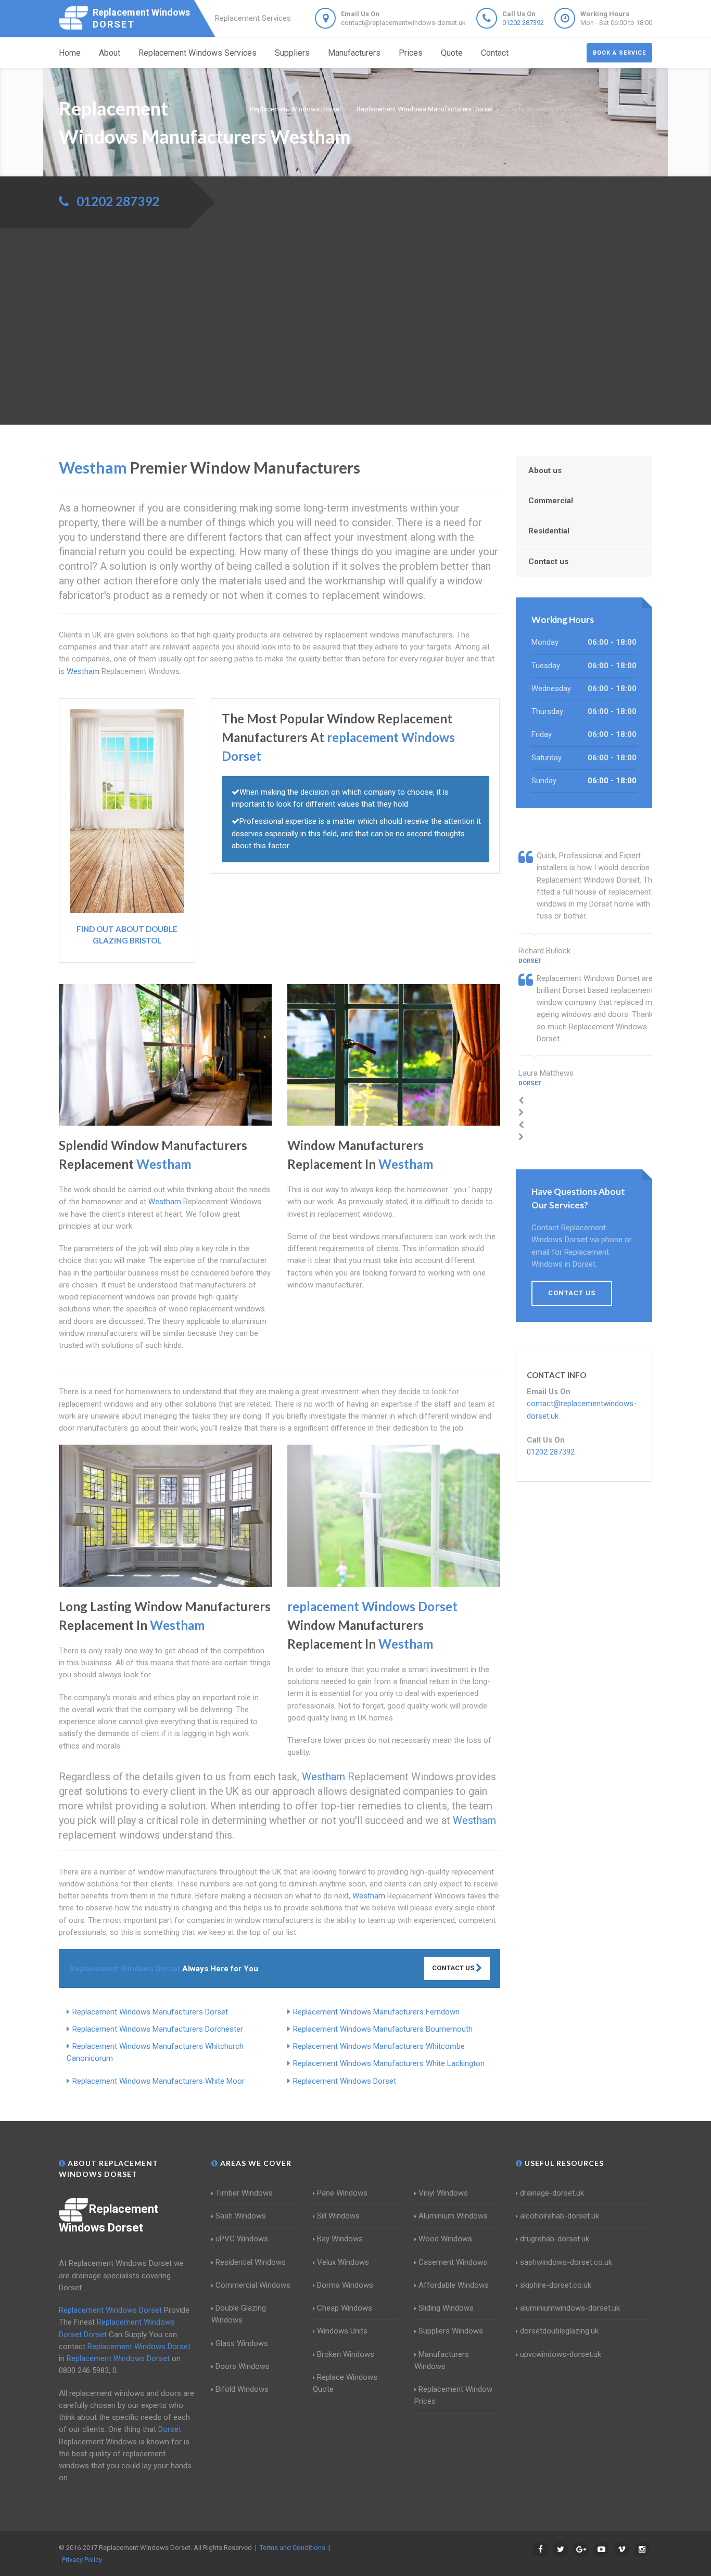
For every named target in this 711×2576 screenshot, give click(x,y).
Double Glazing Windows (239, 2314)
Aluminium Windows (453, 2216)
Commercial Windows (253, 2285)
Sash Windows (241, 2216)
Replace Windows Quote (345, 2383)
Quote (452, 53)
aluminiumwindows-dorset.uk (570, 2308)
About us (545, 470)
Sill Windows (338, 2216)
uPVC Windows (242, 2239)
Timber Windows (244, 2193)
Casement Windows (453, 2262)
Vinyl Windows (443, 2193)
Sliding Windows (446, 2308)
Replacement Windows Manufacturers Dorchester (158, 2029)
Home (70, 53)
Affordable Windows (454, 2285)
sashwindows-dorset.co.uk (566, 2262)
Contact (495, 53)
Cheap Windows (345, 2308)
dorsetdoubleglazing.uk (559, 2331)
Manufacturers (354, 53)
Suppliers (292, 53)
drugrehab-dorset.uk (555, 2239)
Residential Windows (251, 2262)
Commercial (551, 501)
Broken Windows (346, 2354)
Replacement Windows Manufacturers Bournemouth (383, 2029)
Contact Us (454, 1968)
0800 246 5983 (84, 2370)
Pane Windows (342, 2193)
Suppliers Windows (451, 2331)
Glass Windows (242, 2343)
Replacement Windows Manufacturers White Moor (158, 2081)
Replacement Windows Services (198, 53)
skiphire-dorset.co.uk (556, 2285)
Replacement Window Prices (453, 2395)
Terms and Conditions (293, 2548)
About (110, 53)
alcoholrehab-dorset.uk (560, 2216)
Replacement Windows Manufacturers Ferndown (376, 2012)
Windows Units (342, 2331)
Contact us (548, 562)
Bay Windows (340, 2239)
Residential (549, 531)
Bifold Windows (242, 2389)
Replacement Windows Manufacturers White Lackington (389, 2063)
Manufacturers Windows (442, 2360)
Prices (411, 53)
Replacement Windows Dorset (345, 2081)
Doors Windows (243, 2366)
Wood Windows (445, 2239)
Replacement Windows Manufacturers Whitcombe (379, 2046)
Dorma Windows (345, 2285)
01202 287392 (523, 23)
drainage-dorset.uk (552, 2193)
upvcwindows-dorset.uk (561, 2354)
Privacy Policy (82, 2560)
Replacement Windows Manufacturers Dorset (150, 2012)
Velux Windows (343, 2262)
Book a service (619, 53)
